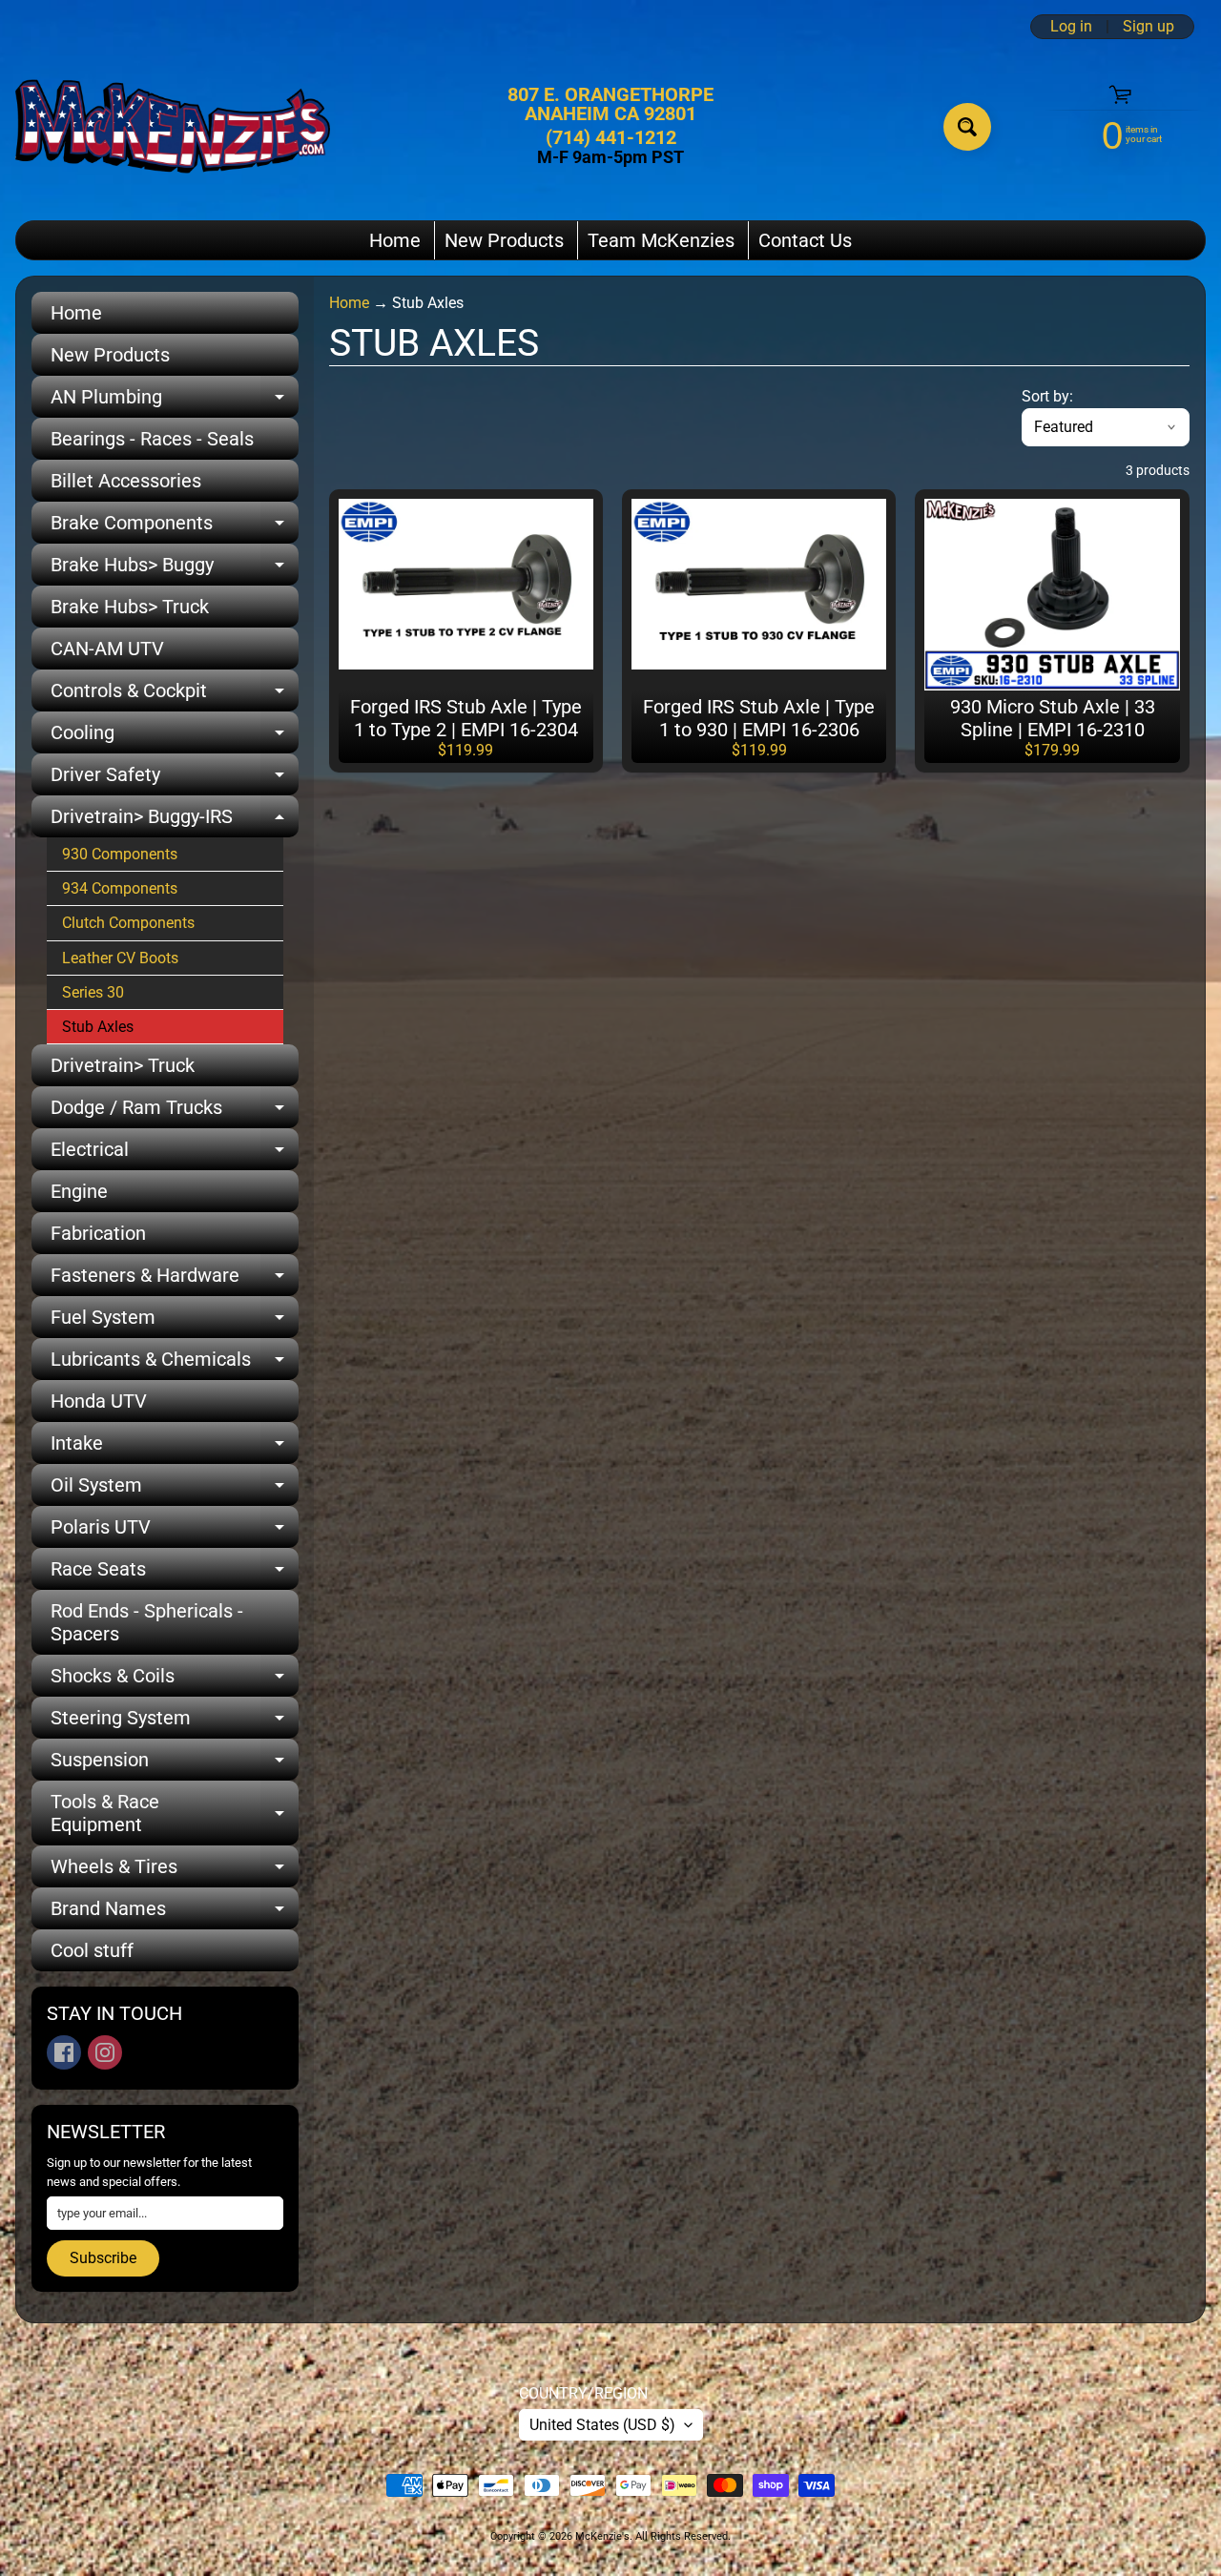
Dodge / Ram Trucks (175, 1112)
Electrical (175, 1154)
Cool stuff (92, 1950)
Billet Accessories (126, 481)
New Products (504, 240)
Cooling (175, 737)
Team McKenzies (661, 240)
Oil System (175, 1490)
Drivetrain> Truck (123, 1065)
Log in (1071, 27)
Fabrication (98, 1233)
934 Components (120, 888)
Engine (79, 1191)
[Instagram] (105, 2052)
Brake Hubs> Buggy (175, 569)
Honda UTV (99, 1401)
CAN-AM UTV (107, 649)
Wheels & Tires (175, 1871)
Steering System (175, 1722)
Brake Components (175, 527)
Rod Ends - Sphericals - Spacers (147, 1622)
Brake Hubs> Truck (130, 607)
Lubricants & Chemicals (175, 1364)
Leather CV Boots (120, 958)
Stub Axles (98, 1027)
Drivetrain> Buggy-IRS (175, 821)
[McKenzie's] (173, 126)
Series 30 (93, 992)
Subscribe (103, 2258)
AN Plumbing (175, 402)
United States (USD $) (602, 2425)
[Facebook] (64, 2052)
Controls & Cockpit (175, 695)
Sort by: (1047, 396)
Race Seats (175, 1574)
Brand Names (175, 1913)
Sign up (1149, 27)
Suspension (175, 1764)
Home (395, 240)
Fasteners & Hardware (175, 1280)
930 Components (120, 854)
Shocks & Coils (175, 1680)
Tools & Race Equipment (175, 1814)
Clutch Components (128, 923)
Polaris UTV (175, 1532)
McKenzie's (602, 2536)
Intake (175, 1448)
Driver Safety (175, 779)
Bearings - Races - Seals (152, 439)
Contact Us (805, 240)
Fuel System (175, 1322)
